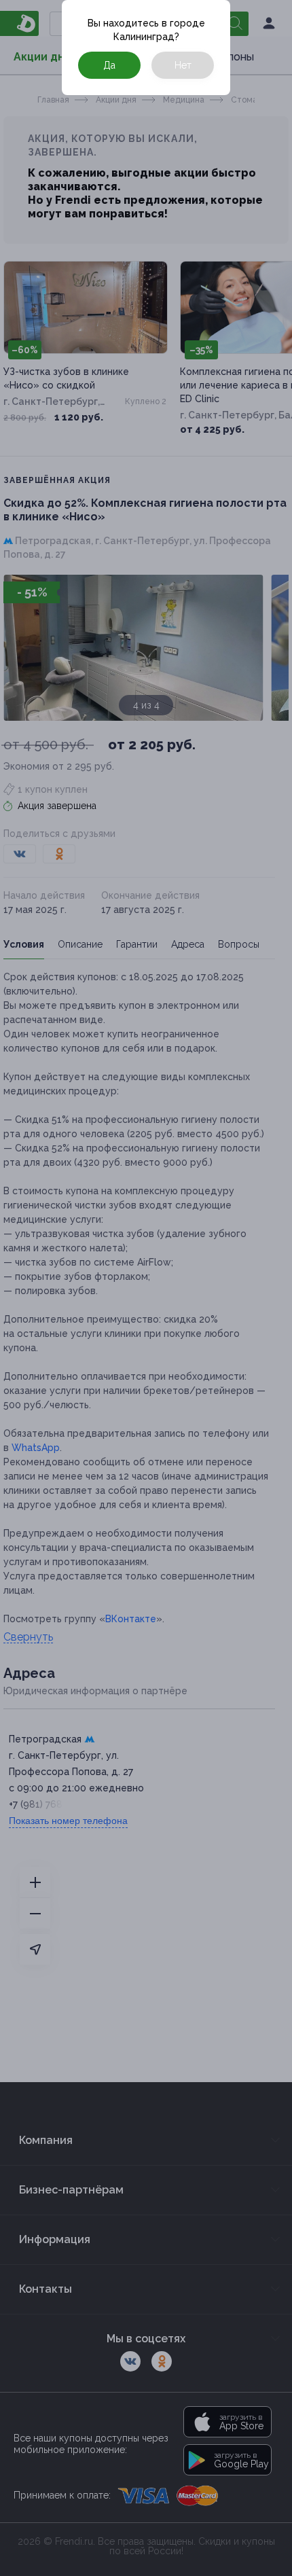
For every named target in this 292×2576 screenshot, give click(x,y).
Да (109, 65)
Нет (183, 65)
